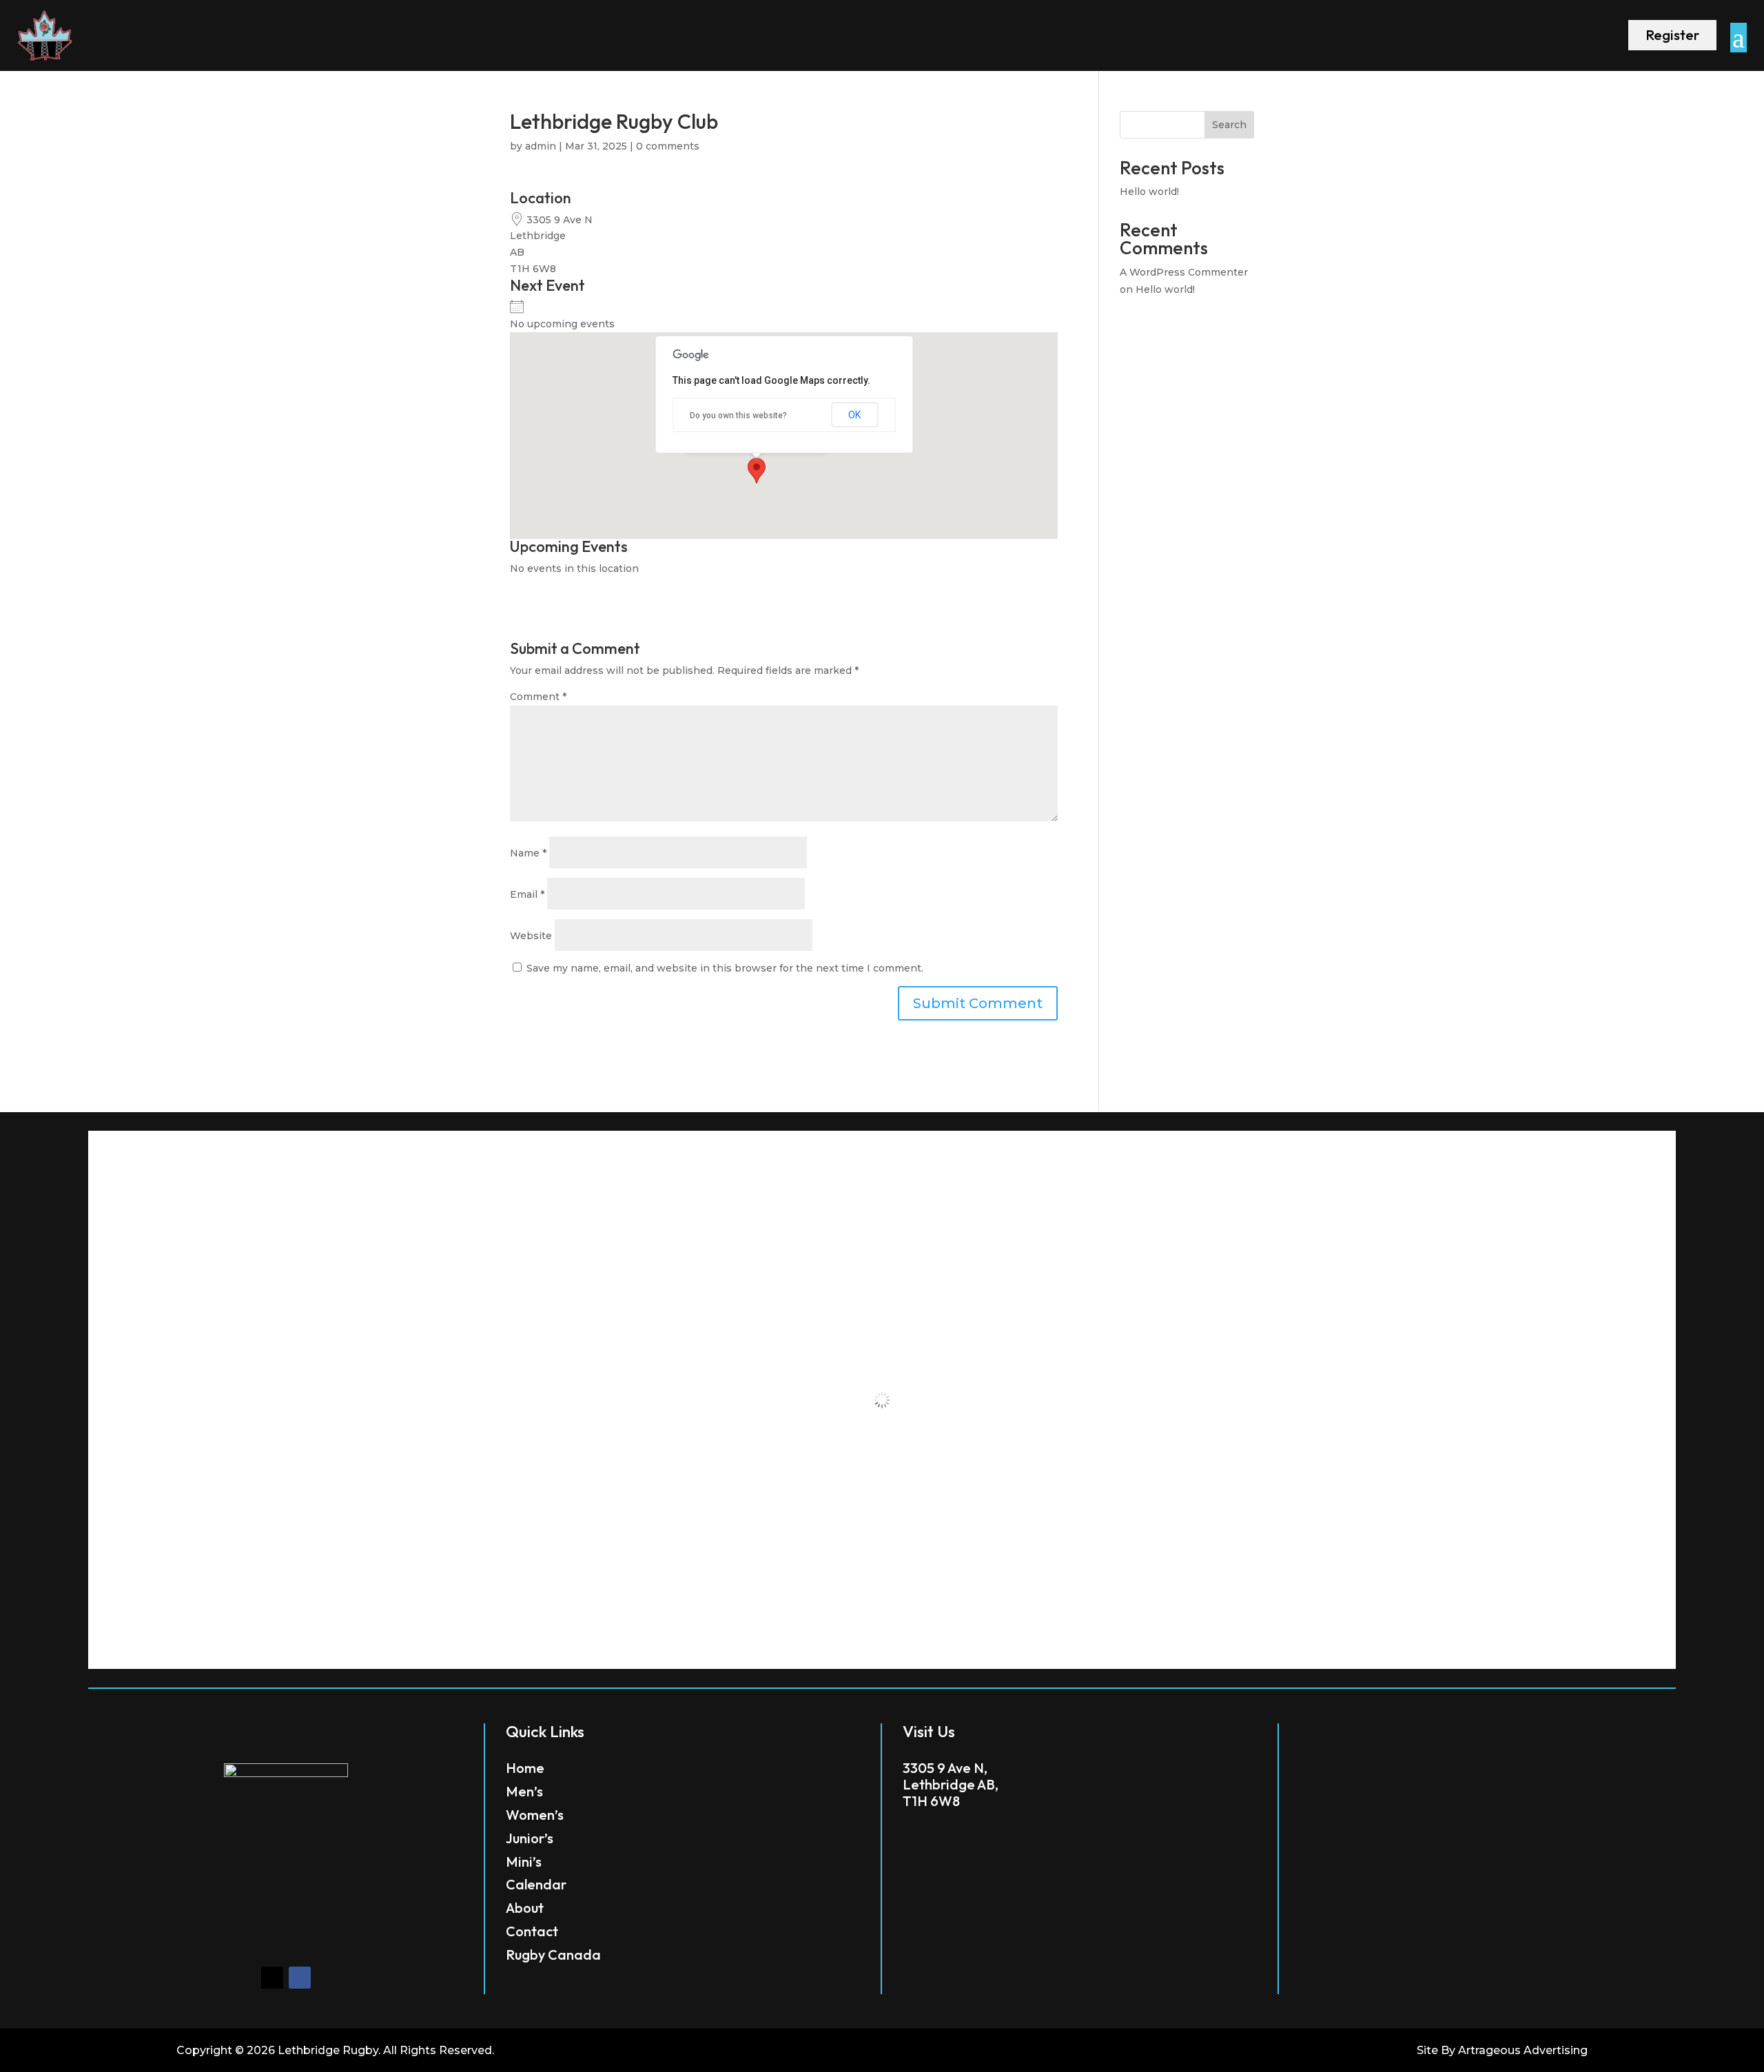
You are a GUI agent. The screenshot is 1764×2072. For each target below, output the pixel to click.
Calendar (536, 1884)
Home (525, 1768)
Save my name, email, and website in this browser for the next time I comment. (725, 968)
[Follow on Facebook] (300, 1978)
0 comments (668, 146)
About (525, 1908)
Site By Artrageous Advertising (1502, 2050)
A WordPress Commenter (1184, 272)
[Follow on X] (272, 1978)
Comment (538, 697)
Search (1229, 125)
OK (854, 415)
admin (541, 146)
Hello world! (1149, 192)
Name (528, 853)
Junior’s (530, 1838)
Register (1672, 35)
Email (527, 894)
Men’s (524, 1791)
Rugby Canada (553, 1955)
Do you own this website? (738, 416)
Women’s (535, 1815)
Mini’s (524, 1861)
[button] (757, 471)
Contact (532, 1931)
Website (531, 936)
